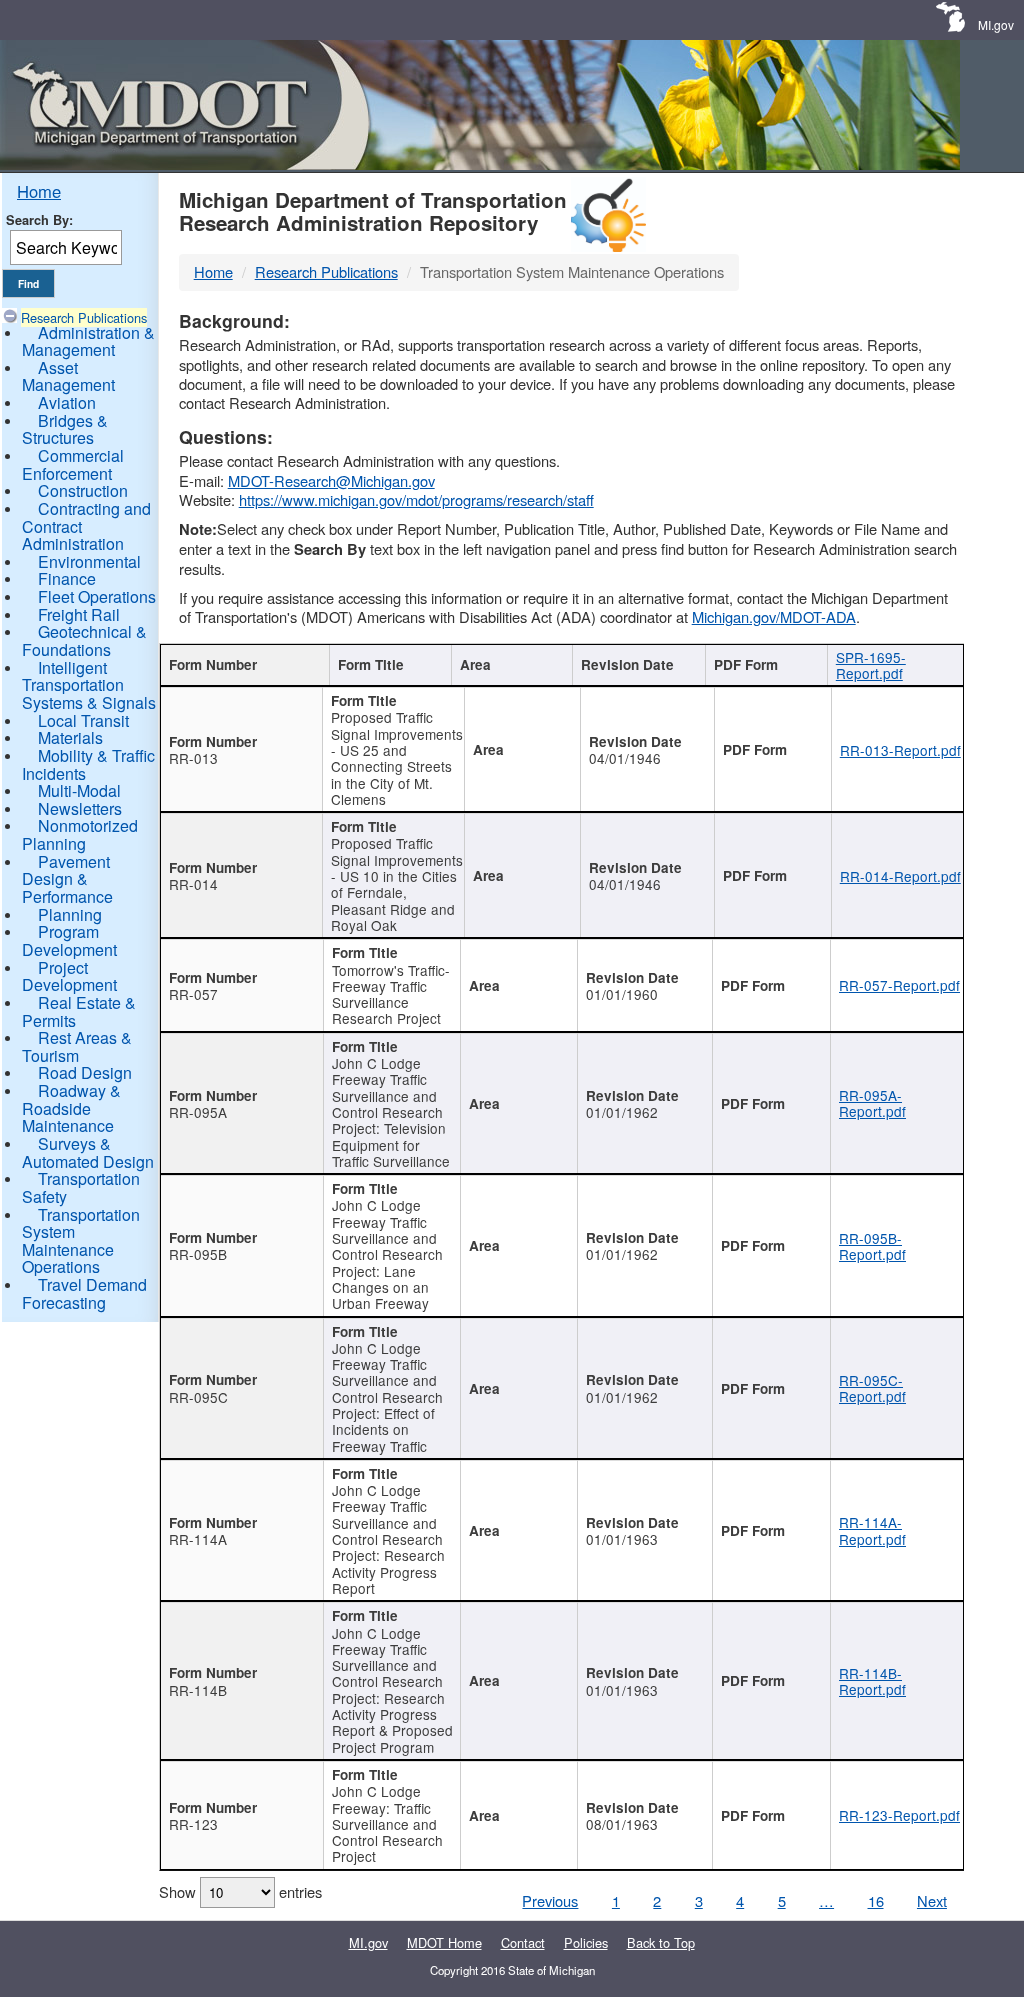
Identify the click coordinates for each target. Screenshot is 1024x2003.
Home (39, 191)
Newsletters (80, 808)
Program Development (69, 940)
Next (932, 1900)
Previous (550, 1900)
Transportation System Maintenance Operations (81, 1241)
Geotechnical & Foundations (84, 640)
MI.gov (996, 24)
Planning (70, 914)
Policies (586, 1942)
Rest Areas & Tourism (77, 1046)
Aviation (67, 402)
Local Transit (83, 720)
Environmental (89, 561)
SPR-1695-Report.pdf (871, 665)
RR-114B (198, 1690)
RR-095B (198, 1254)
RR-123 (193, 1824)
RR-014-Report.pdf (900, 876)
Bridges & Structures (65, 429)
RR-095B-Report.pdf (872, 1246)
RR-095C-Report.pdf (872, 1388)
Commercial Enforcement (73, 464)
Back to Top (661, 1942)
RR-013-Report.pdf (900, 750)
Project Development (69, 976)
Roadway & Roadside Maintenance (71, 1108)
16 (876, 1900)
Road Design (85, 1072)
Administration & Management (88, 341)
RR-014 (193, 884)
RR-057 (193, 994)
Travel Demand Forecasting (84, 1293)
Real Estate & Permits (79, 1011)
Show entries (240, 1891)
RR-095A (198, 1112)
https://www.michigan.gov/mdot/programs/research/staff (416, 499)
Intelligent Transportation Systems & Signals (89, 685)
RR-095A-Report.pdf (872, 1103)
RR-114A (198, 1539)
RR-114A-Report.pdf (872, 1530)
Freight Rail (79, 614)
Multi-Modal (79, 790)
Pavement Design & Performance (67, 879)
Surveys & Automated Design (88, 1152)
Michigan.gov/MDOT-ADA (774, 616)
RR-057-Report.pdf (899, 985)
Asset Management (68, 376)
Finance (67, 578)
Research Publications (84, 317)
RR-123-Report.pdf (899, 1815)
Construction (83, 490)
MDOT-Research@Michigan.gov (331, 480)
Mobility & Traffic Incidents (88, 764)
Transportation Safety (81, 1187)
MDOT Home (444, 1942)
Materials (70, 737)
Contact (523, 1942)
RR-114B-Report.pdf (872, 1681)
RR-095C (198, 1397)
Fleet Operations (97, 596)
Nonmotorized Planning (80, 834)
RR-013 (193, 758)
